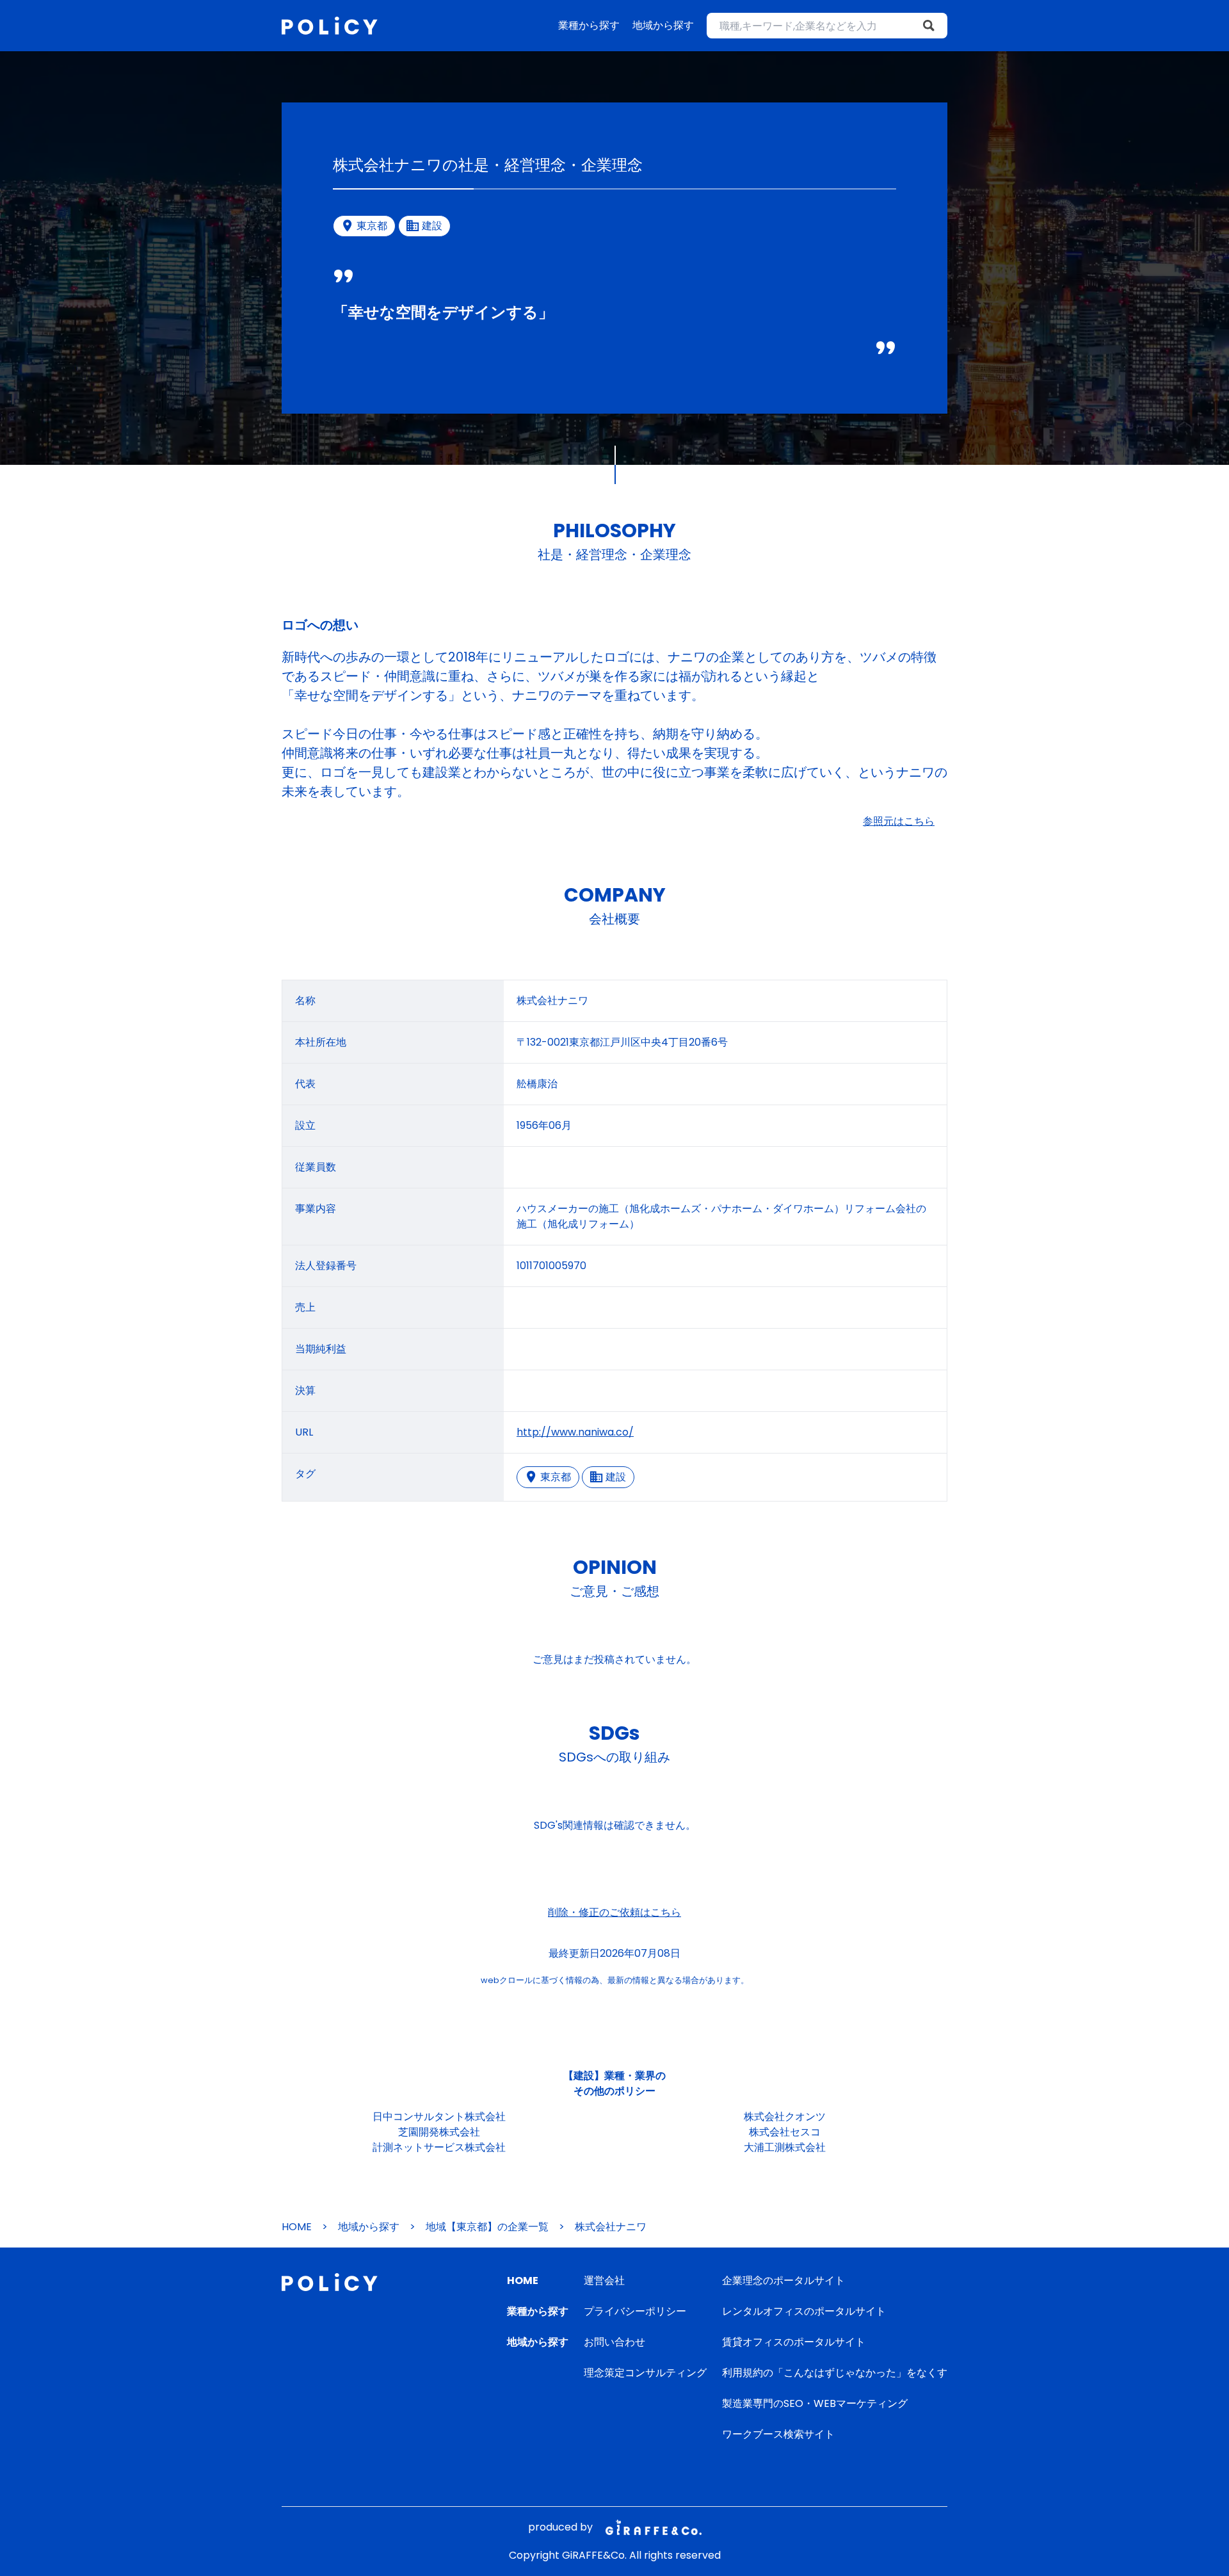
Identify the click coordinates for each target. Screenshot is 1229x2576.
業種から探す (589, 25)
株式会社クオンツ (785, 2117)
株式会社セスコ (785, 2132)
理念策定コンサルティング (645, 2373)
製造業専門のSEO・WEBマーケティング (815, 2403)
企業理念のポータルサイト (783, 2280)
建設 (616, 1477)
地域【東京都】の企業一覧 (487, 2227)
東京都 (556, 1477)
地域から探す (663, 25)
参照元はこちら (899, 821)
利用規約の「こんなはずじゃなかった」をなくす (835, 2373)
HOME (297, 2227)
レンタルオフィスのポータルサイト (804, 2311)
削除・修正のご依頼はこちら (614, 1912)
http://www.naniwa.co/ (575, 1432)
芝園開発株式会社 (439, 2132)
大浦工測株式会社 (785, 2147)
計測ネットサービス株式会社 (439, 2147)
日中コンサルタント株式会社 (439, 2117)
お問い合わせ (614, 2342)
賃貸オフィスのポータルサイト (794, 2342)
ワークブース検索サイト (778, 2434)
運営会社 (604, 2280)
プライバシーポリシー (635, 2311)
